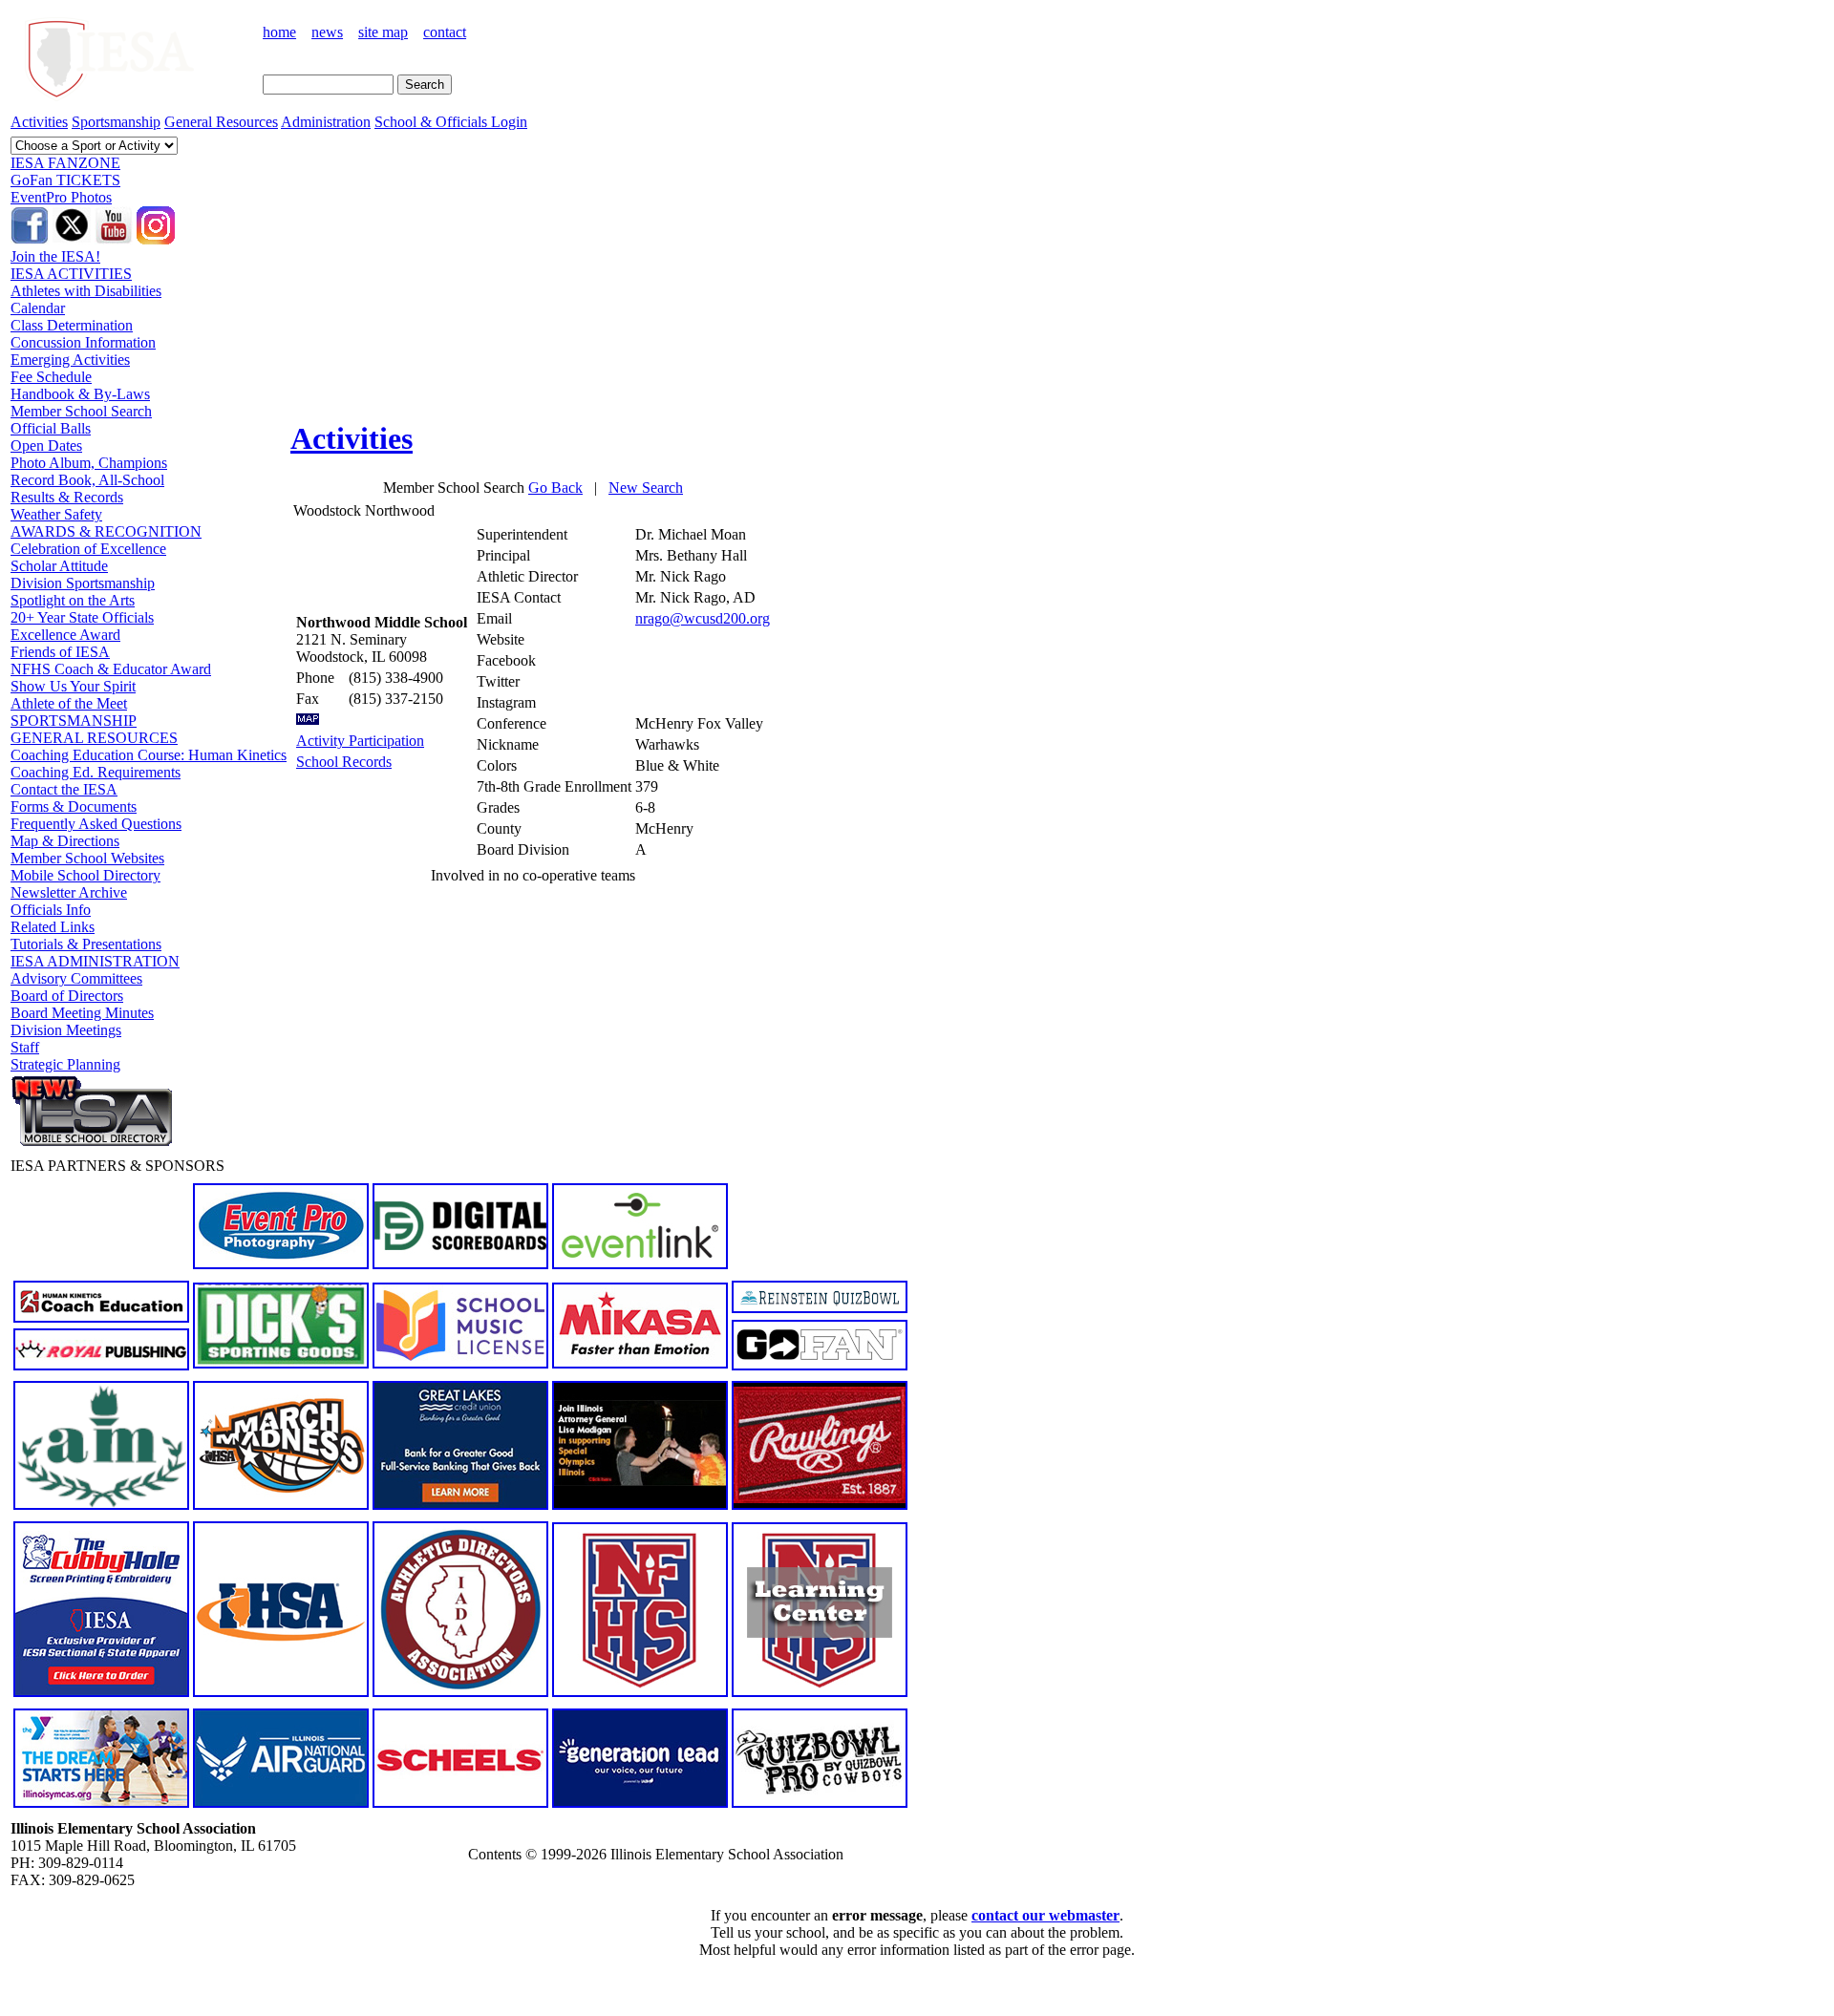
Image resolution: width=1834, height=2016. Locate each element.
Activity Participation (360, 741)
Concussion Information (83, 342)
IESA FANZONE (65, 163)
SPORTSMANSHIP (74, 721)
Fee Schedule (51, 377)
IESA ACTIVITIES (71, 274)
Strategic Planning (65, 1064)
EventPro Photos (61, 197)
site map (383, 32)
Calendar (38, 308)
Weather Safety (56, 514)
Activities (39, 122)
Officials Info (51, 910)
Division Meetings (66, 1030)
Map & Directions (65, 841)
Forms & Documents (74, 806)
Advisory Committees (76, 978)
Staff (25, 1047)
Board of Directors (67, 996)
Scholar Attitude (59, 566)
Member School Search (81, 411)
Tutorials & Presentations (86, 944)
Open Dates (46, 446)
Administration (326, 122)
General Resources (221, 122)
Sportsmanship (116, 122)
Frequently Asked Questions (96, 824)
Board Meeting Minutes (82, 1013)
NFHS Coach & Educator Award (111, 669)
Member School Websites (87, 858)
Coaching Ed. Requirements (96, 772)
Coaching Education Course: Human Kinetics (149, 755)
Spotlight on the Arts (73, 600)
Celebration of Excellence (88, 549)
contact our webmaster (1045, 1915)
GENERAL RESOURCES (94, 738)
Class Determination (72, 325)
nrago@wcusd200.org (703, 618)
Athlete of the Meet (69, 703)
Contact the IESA (64, 789)
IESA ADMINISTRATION (95, 961)
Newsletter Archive (69, 892)
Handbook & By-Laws (80, 394)
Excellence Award (65, 635)
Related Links (53, 927)
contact (445, 32)
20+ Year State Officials (82, 617)
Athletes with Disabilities (86, 291)
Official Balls (51, 428)
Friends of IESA (60, 652)
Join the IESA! (55, 256)
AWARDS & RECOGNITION (106, 531)
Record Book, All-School (87, 480)
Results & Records (67, 497)
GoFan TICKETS (65, 180)
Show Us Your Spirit (73, 686)
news (327, 32)
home (279, 32)
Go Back (555, 488)
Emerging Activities (70, 360)
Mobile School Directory (85, 875)
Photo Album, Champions (89, 463)
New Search (646, 488)
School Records (344, 762)
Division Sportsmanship (83, 583)
